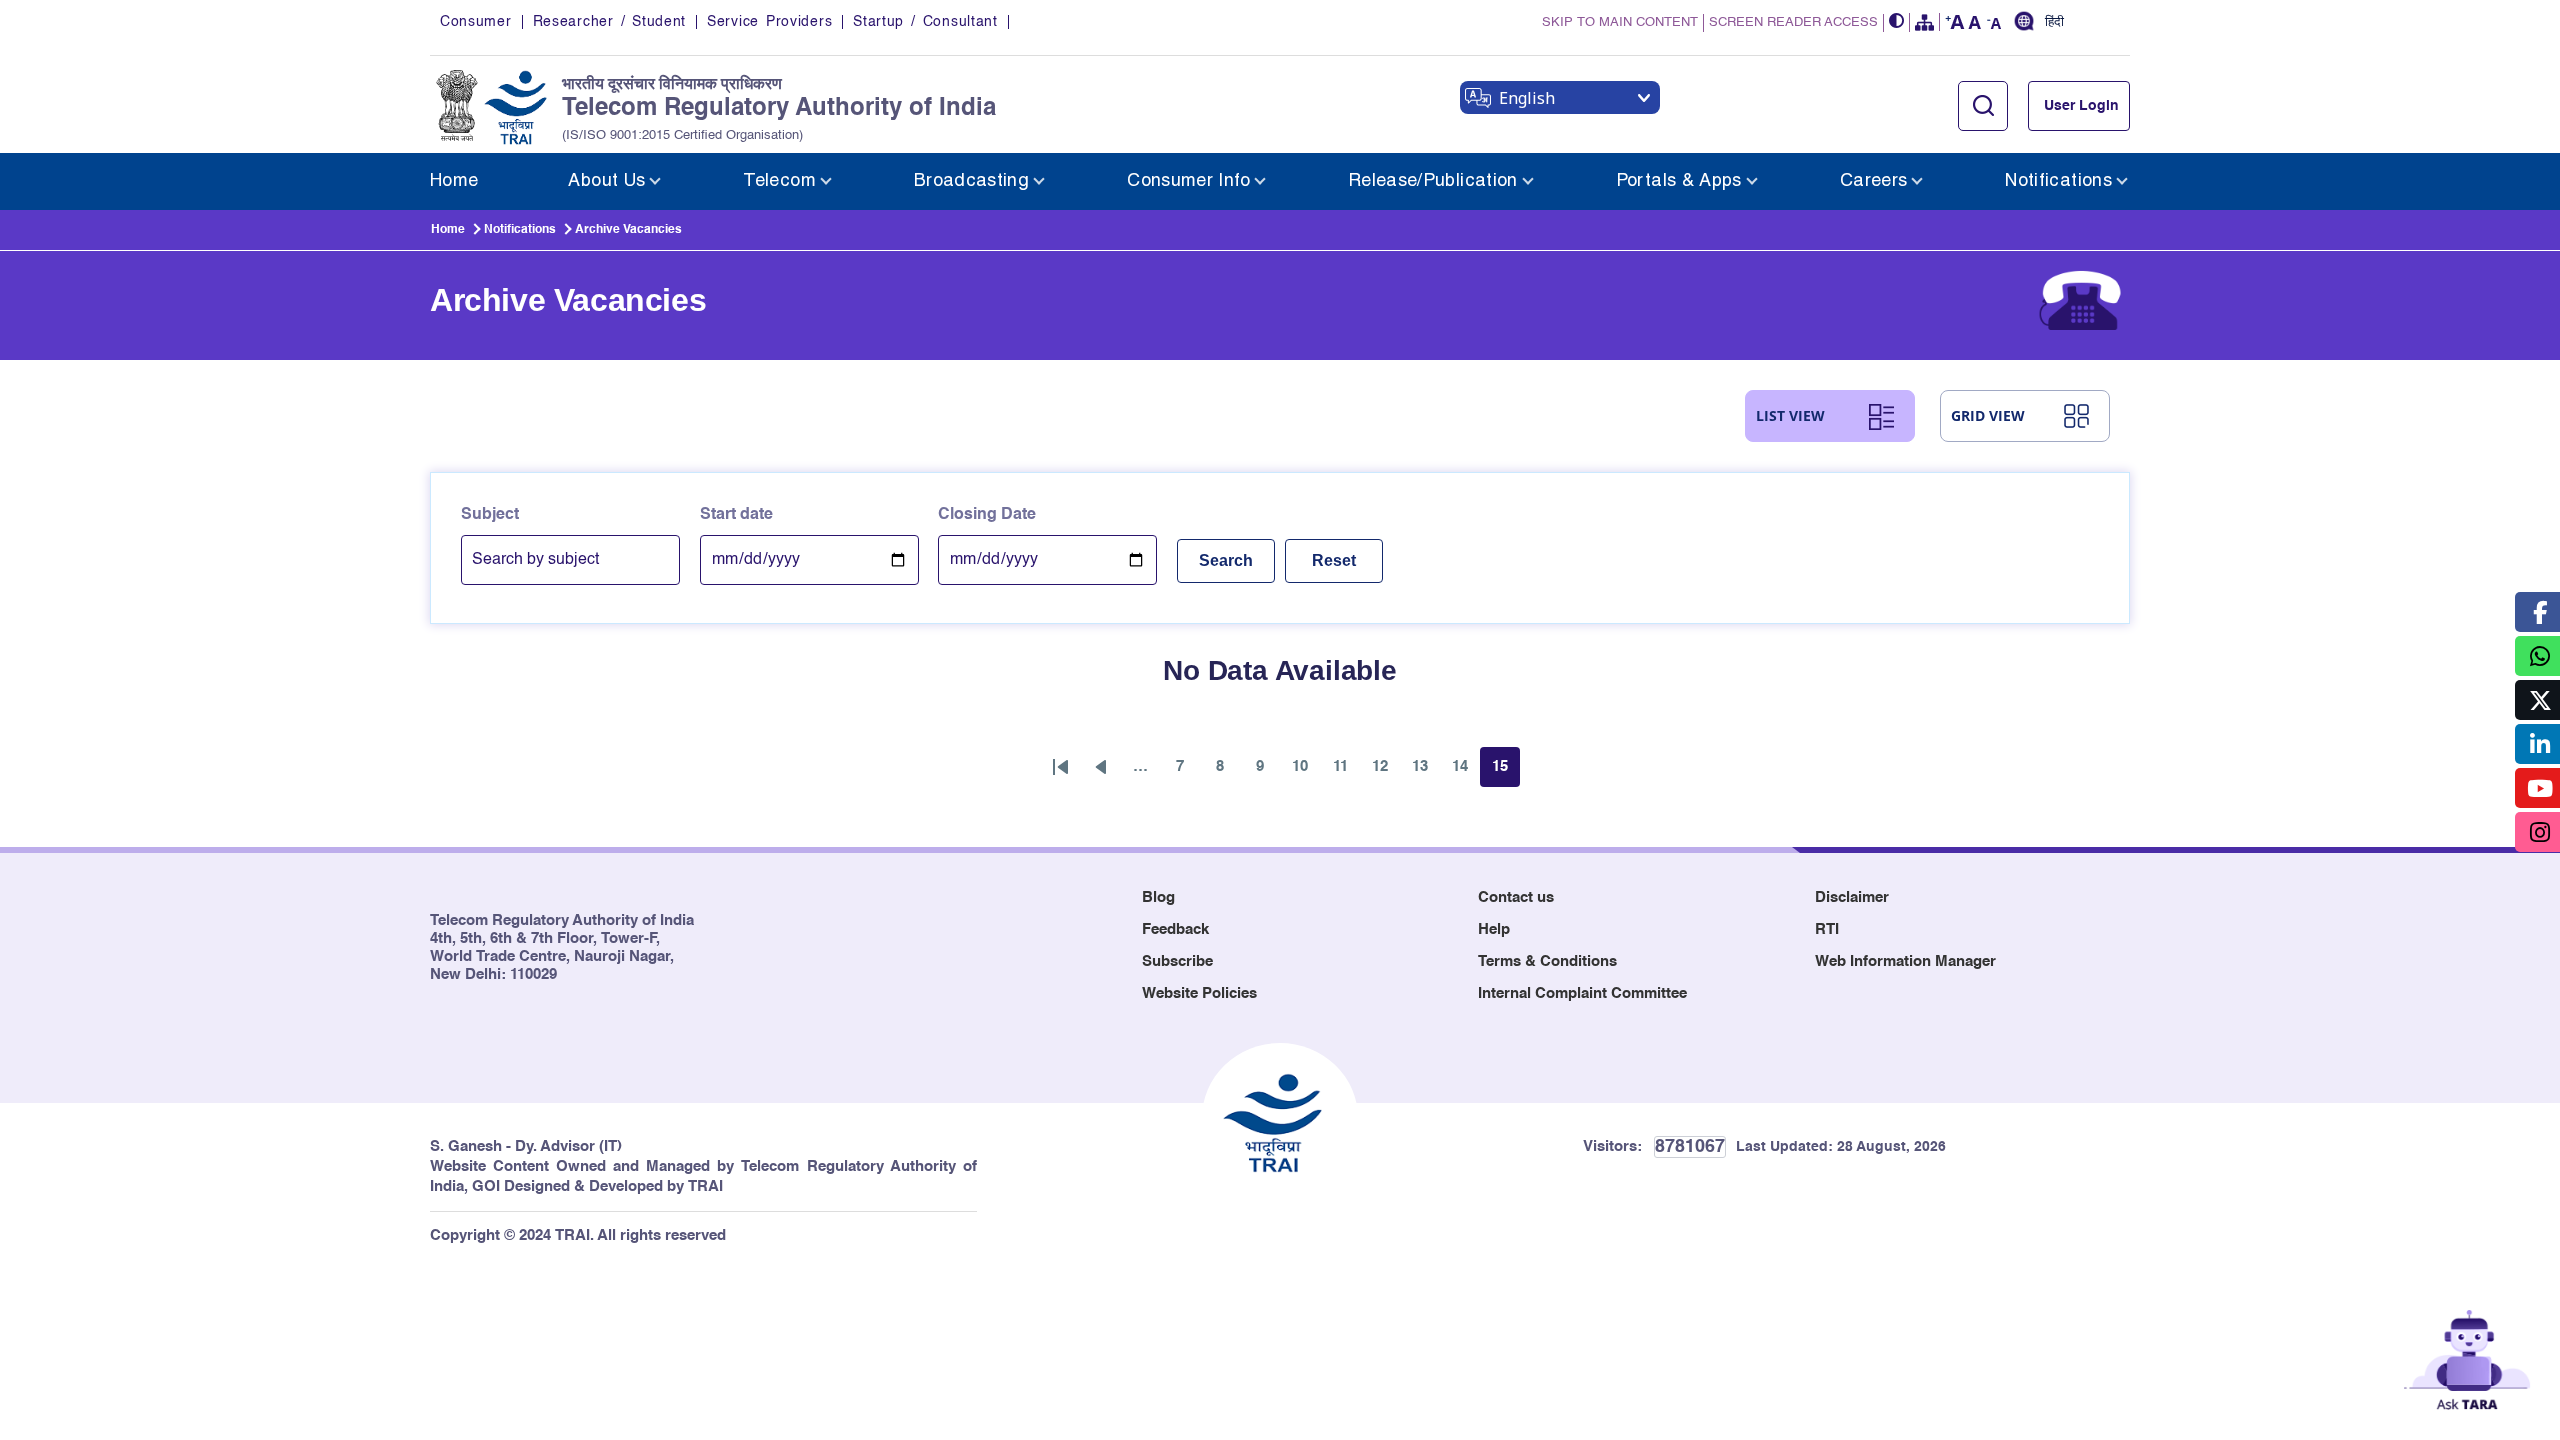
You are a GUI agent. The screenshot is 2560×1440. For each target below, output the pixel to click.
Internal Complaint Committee (1582, 993)
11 (1346, 772)
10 (1306, 772)
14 (1466, 772)
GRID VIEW (1988, 415)
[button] (1897, 22)
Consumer (476, 22)
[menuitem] (454, 181)
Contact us (1516, 897)
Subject (490, 515)
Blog (1158, 897)
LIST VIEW (1790, 415)
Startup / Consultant (925, 22)
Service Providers (769, 22)
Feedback (1175, 929)
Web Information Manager (1905, 961)
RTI (1827, 929)
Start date (736, 515)
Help (1494, 929)
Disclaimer (1852, 897)
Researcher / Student (609, 22)
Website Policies (1199, 993)
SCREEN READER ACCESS (1793, 22)
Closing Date (987, 515)
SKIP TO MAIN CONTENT (1620, 22)
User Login (2081, 106)
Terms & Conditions (1547, 961)
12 (1386, 772)
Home (448, 230)
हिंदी (2054, 23)
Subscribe (1177, 961)
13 (1426, 772)
